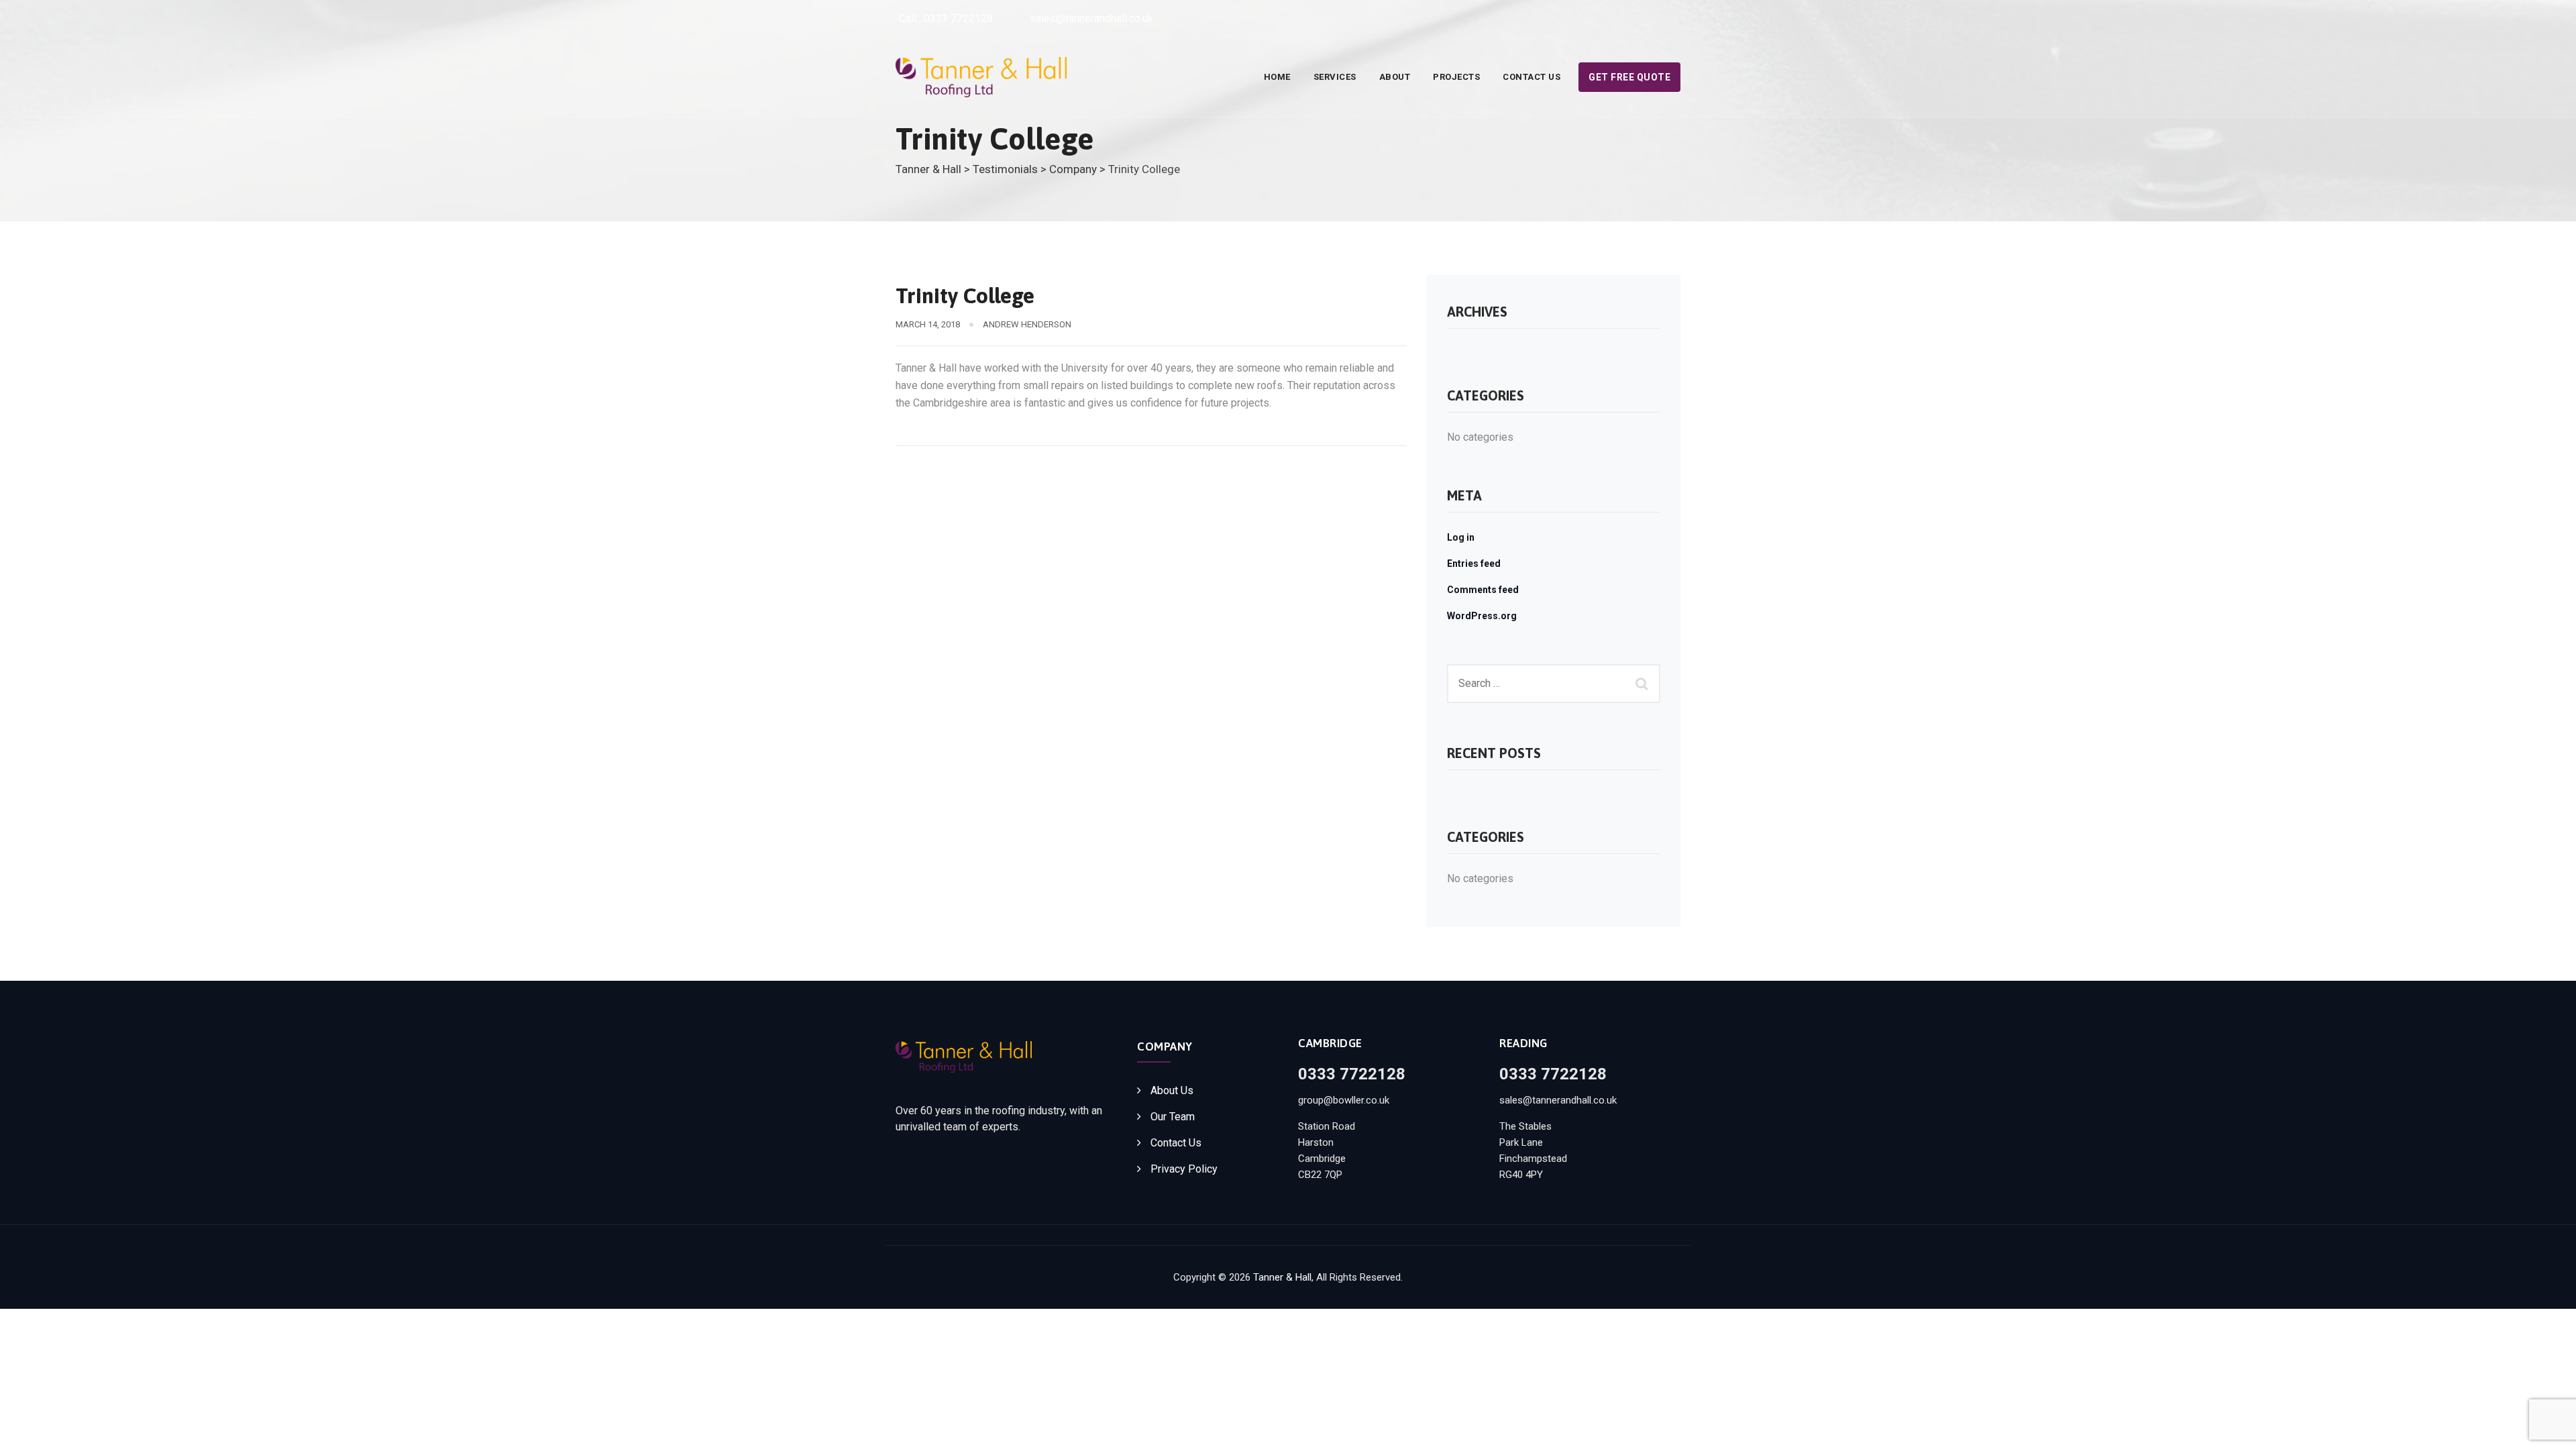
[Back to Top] (2547, 1427)
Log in (1461, 537)
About (1395, 77)
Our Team (1173, 1117)
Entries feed (1474, 563)
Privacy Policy (1184, 1169)
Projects (1456, 77)
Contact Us (1532, 77)
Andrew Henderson (1027, 324)
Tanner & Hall (1282, 1277)
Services (1335, 77)
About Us (1172, 1090)
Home (1277, 77)
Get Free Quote (1629, 77)
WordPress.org (1482, 616)
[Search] (1644, 684)
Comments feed (1483, 590)
